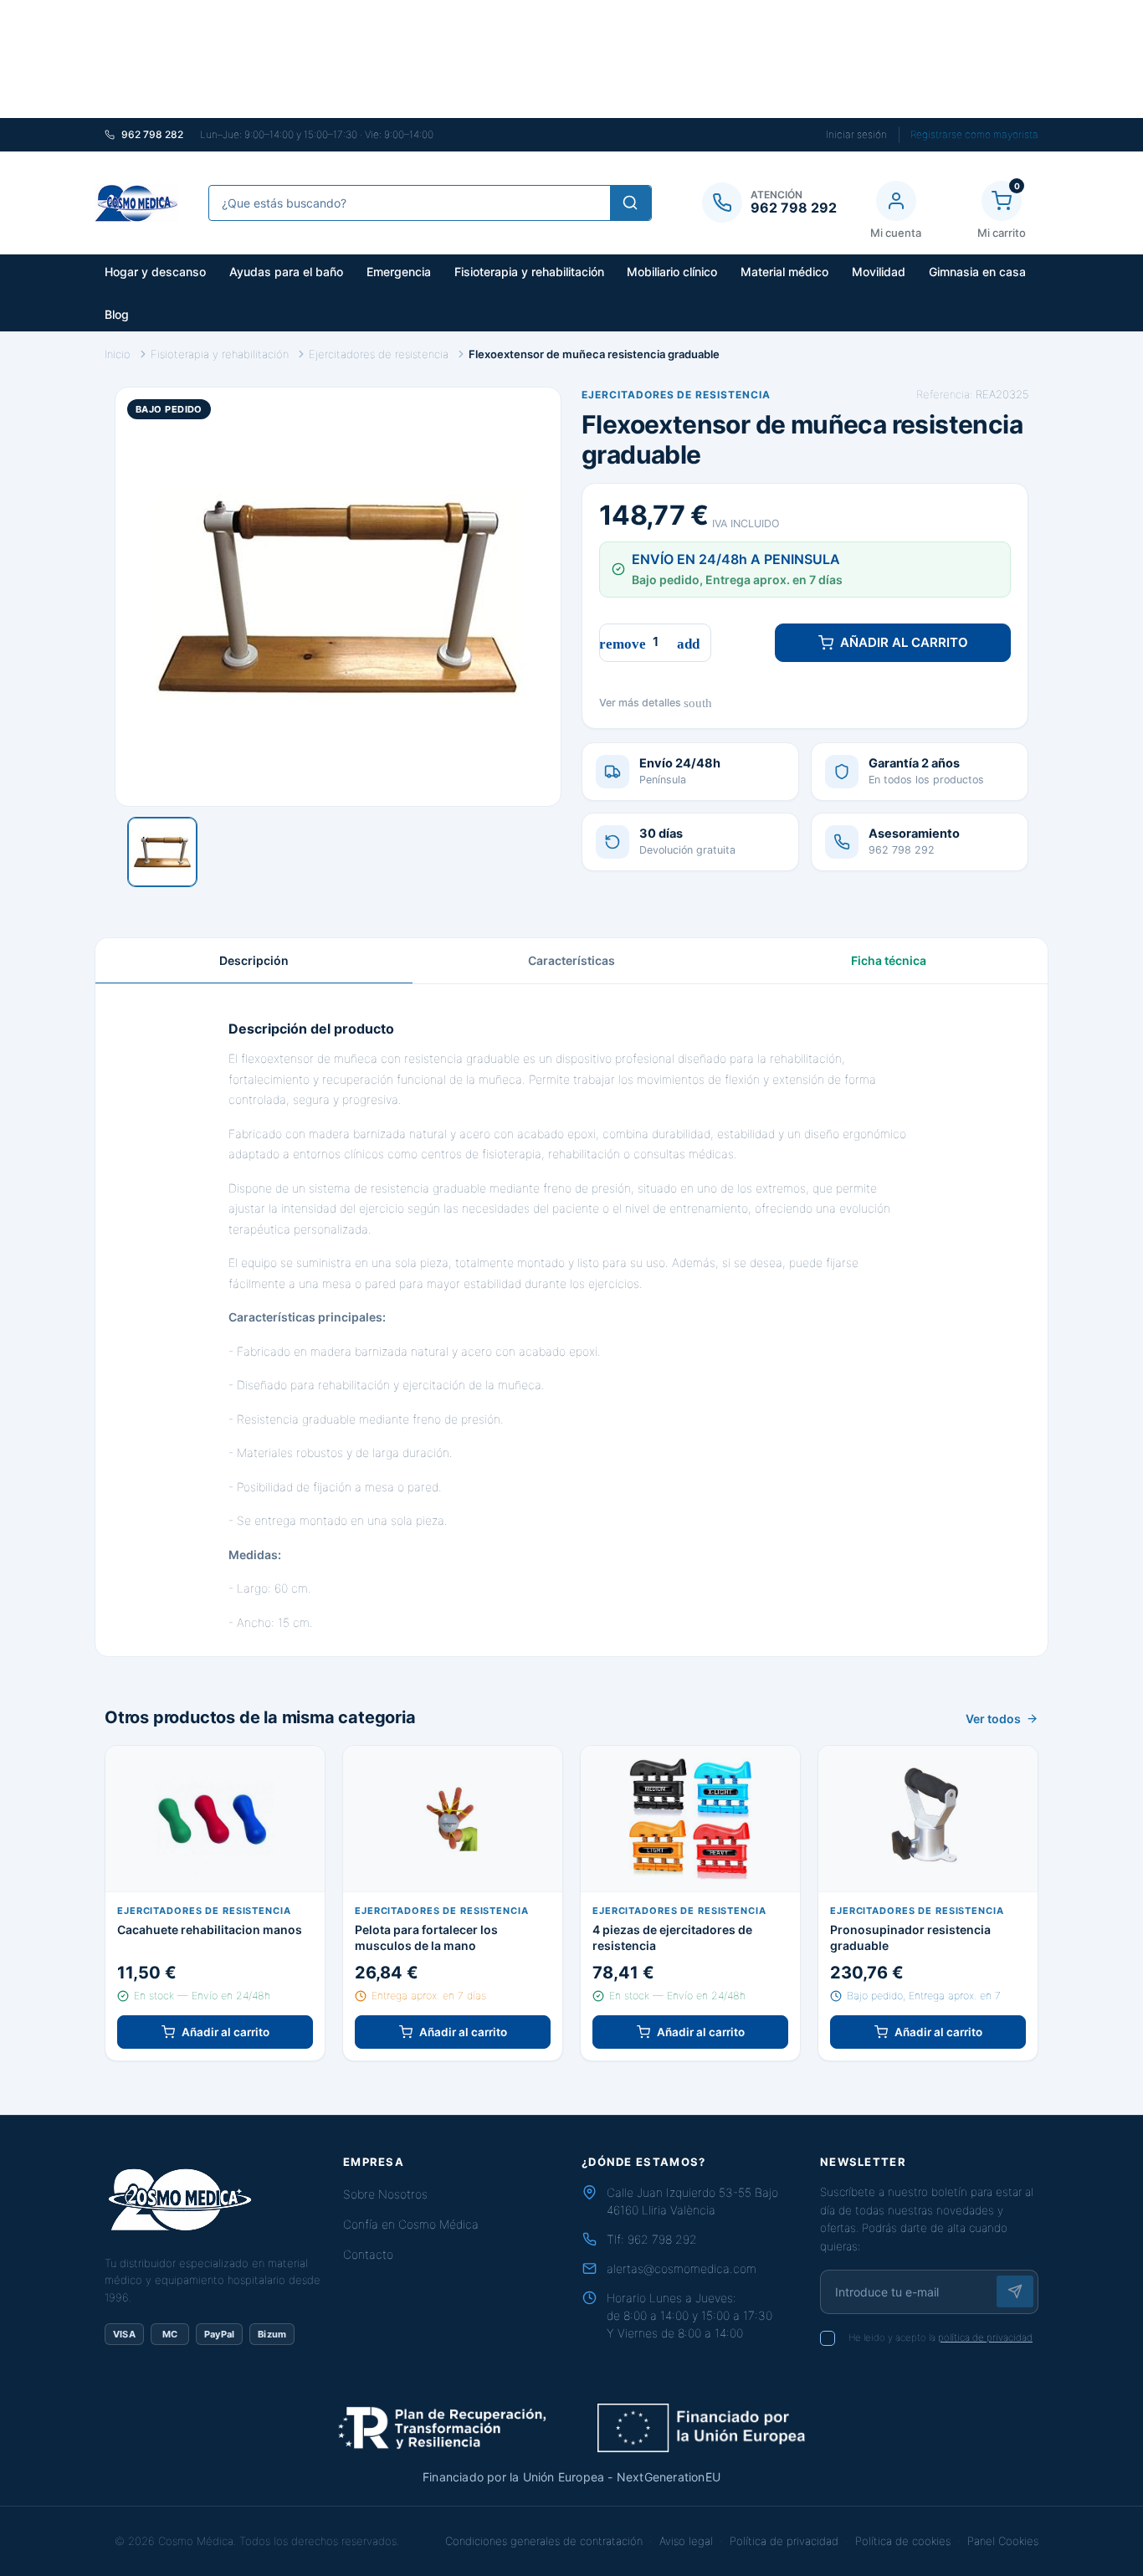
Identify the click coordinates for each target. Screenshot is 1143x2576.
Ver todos (993, 1719)
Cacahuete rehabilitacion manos (210, 1929)
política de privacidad (985, 2337)
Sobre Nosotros (385, 2194)
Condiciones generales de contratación (544, 2541)
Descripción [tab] (254, 960)
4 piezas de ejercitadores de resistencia (672, 1937)
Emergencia (399, 272)
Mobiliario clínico (672, 272)
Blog (117, 314)
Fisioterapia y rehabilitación (529, 272)
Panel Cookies (1003, 2541)
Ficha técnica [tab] (889, 960)
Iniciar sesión (856, 134)
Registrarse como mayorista (974, 134)
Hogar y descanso (155, 272)
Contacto (368, 2254)
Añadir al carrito (904, 642)
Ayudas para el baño (286, 272)
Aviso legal (686, 2541)
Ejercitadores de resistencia (676, 395)
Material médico (784, 272)
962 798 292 (662, 2239)
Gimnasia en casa (977, 272)
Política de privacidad (784, 2541)
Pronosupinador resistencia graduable (910, 1937)
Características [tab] (571, 960)
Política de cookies (903, 2541)
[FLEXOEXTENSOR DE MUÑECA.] (162, 852)
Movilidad (879, 272)
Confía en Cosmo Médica (411, 2224)
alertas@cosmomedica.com (682, 2268)
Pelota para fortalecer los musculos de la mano (426, 1937)
